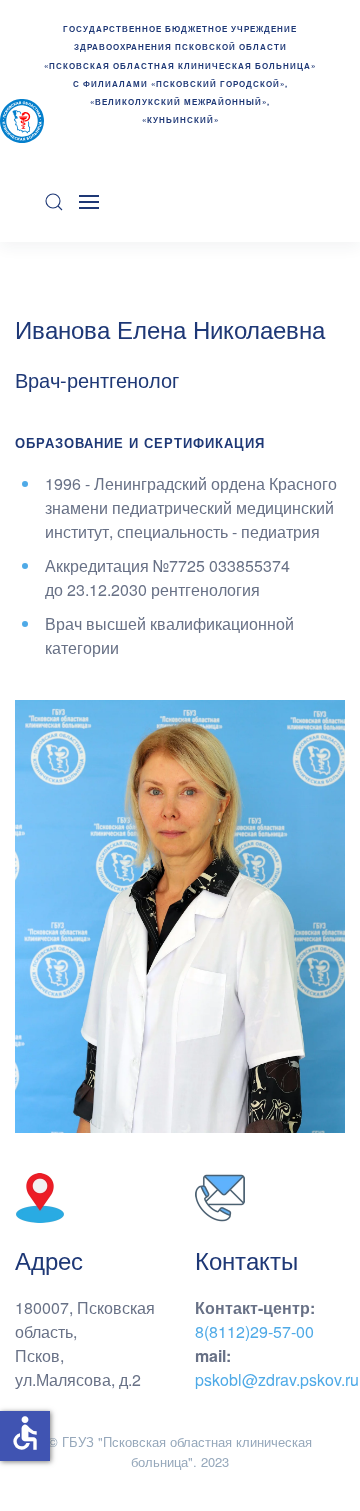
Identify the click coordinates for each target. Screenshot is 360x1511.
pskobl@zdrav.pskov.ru (277, 1379)
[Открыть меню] (89, 202)
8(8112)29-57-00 (254, 1331)
